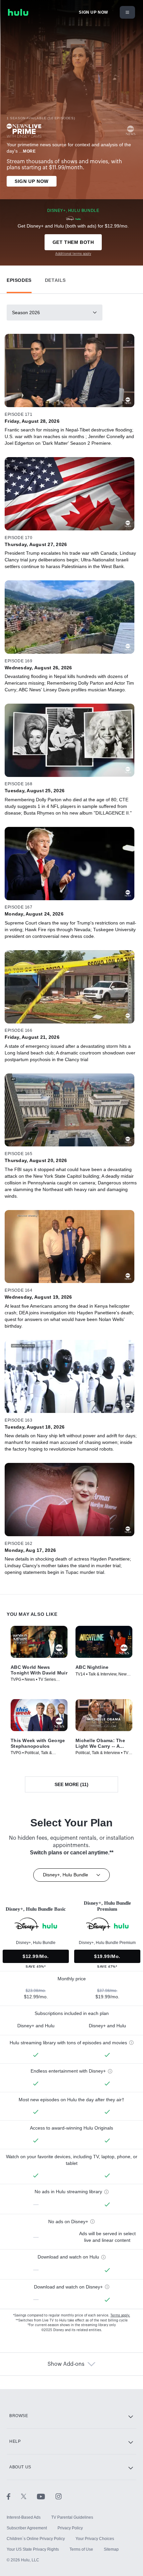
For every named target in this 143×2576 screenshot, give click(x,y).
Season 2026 (26, 313)
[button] (19, 279)
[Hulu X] (29, 2496)
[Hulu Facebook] (14, 2496)
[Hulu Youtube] (46, 2496)
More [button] (29, 151)
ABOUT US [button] (20, 2467)
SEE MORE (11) (71, 1784)
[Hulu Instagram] (59, 2496)
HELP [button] (15, 2441)
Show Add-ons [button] (66, 2364)
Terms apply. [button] (120, 2315)
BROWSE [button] (19, 2416)
